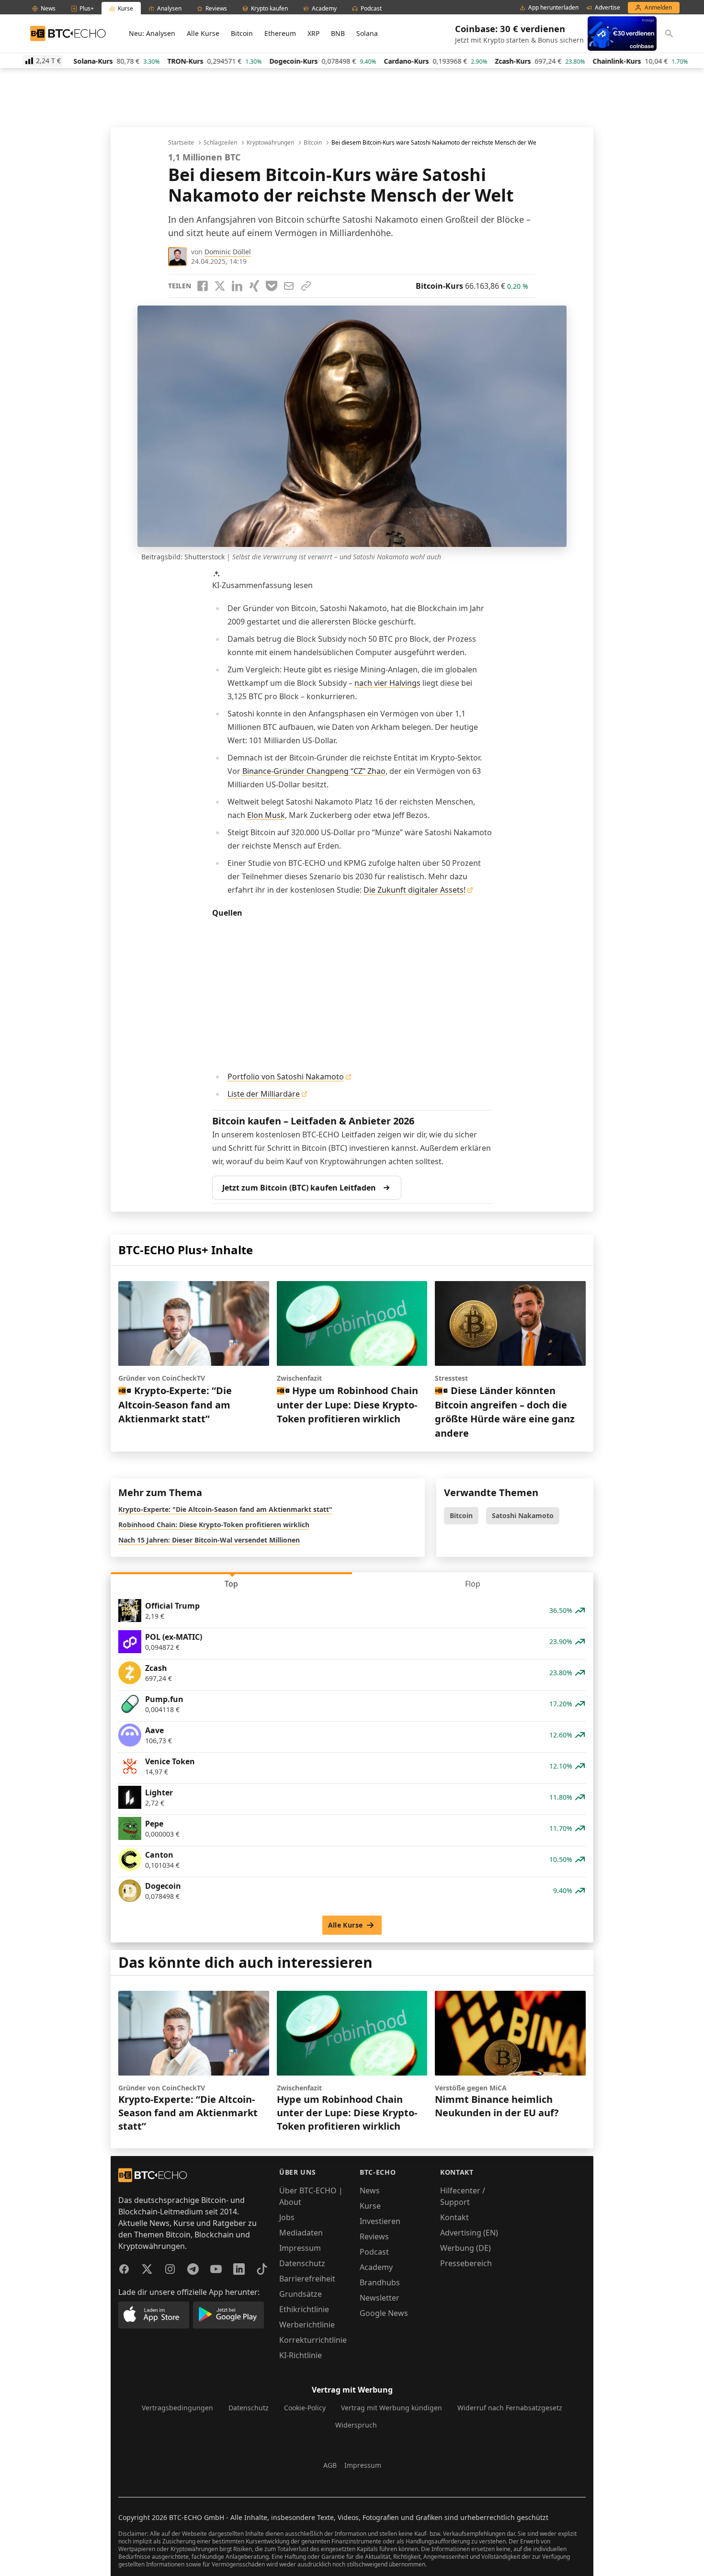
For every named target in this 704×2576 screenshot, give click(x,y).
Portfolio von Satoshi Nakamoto (286, 1077)
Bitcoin (242, 33)
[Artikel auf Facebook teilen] (203, 286)
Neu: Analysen (152, 33)
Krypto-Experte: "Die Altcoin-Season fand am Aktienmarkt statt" (225, 1509)
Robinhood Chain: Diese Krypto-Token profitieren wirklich (214, 1525)
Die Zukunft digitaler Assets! (414, 890)
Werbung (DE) (466, 2248)
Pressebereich (466, 2263)
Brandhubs (380, 2282)
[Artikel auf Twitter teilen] (220, 286)
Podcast (374, 2252)
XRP (313, 33)
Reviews (374, 2236)
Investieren (380, 2221)
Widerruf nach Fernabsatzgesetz (510, 2408)
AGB (330, 2465)
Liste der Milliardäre (264, 1094)
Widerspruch (356, 2425)
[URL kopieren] (306, 286)
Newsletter (380, 2298)
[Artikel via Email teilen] (289, 286)
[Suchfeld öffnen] (669, 34)
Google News (384, 2313)
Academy (376, 2267)
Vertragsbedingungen (177, 2408)
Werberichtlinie (307, 2325)
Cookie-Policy (305, 2408)
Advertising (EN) (469, 2233)
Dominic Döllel (228, 252)
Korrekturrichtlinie (313, 2340)
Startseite (181, 143)
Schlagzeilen (220, 143)
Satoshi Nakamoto (523, 1515)
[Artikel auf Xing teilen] (254, 286)
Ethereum (280, 33)
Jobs (287, 2217)
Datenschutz (302, 2263)
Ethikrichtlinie (304, 2309)
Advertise (607, 8)
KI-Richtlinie (301, 2355)
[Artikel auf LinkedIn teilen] (237, 286)
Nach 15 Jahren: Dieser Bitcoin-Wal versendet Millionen (209, 1540)
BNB (338, 33)
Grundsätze (301, 2294)
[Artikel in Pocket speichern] (272, 286)
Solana (367, 33)
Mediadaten (301, 2233)
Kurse (370, 2206)
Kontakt (454, 2217)
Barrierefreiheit (307, 2279)
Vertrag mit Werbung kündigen (392, 2408)
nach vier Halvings (387, 683)
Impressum (300, 2248)
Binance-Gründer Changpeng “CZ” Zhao (314, 771)
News (370, 2190)
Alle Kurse (203, 33)
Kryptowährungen (270, 143)
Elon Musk (266, 815)
